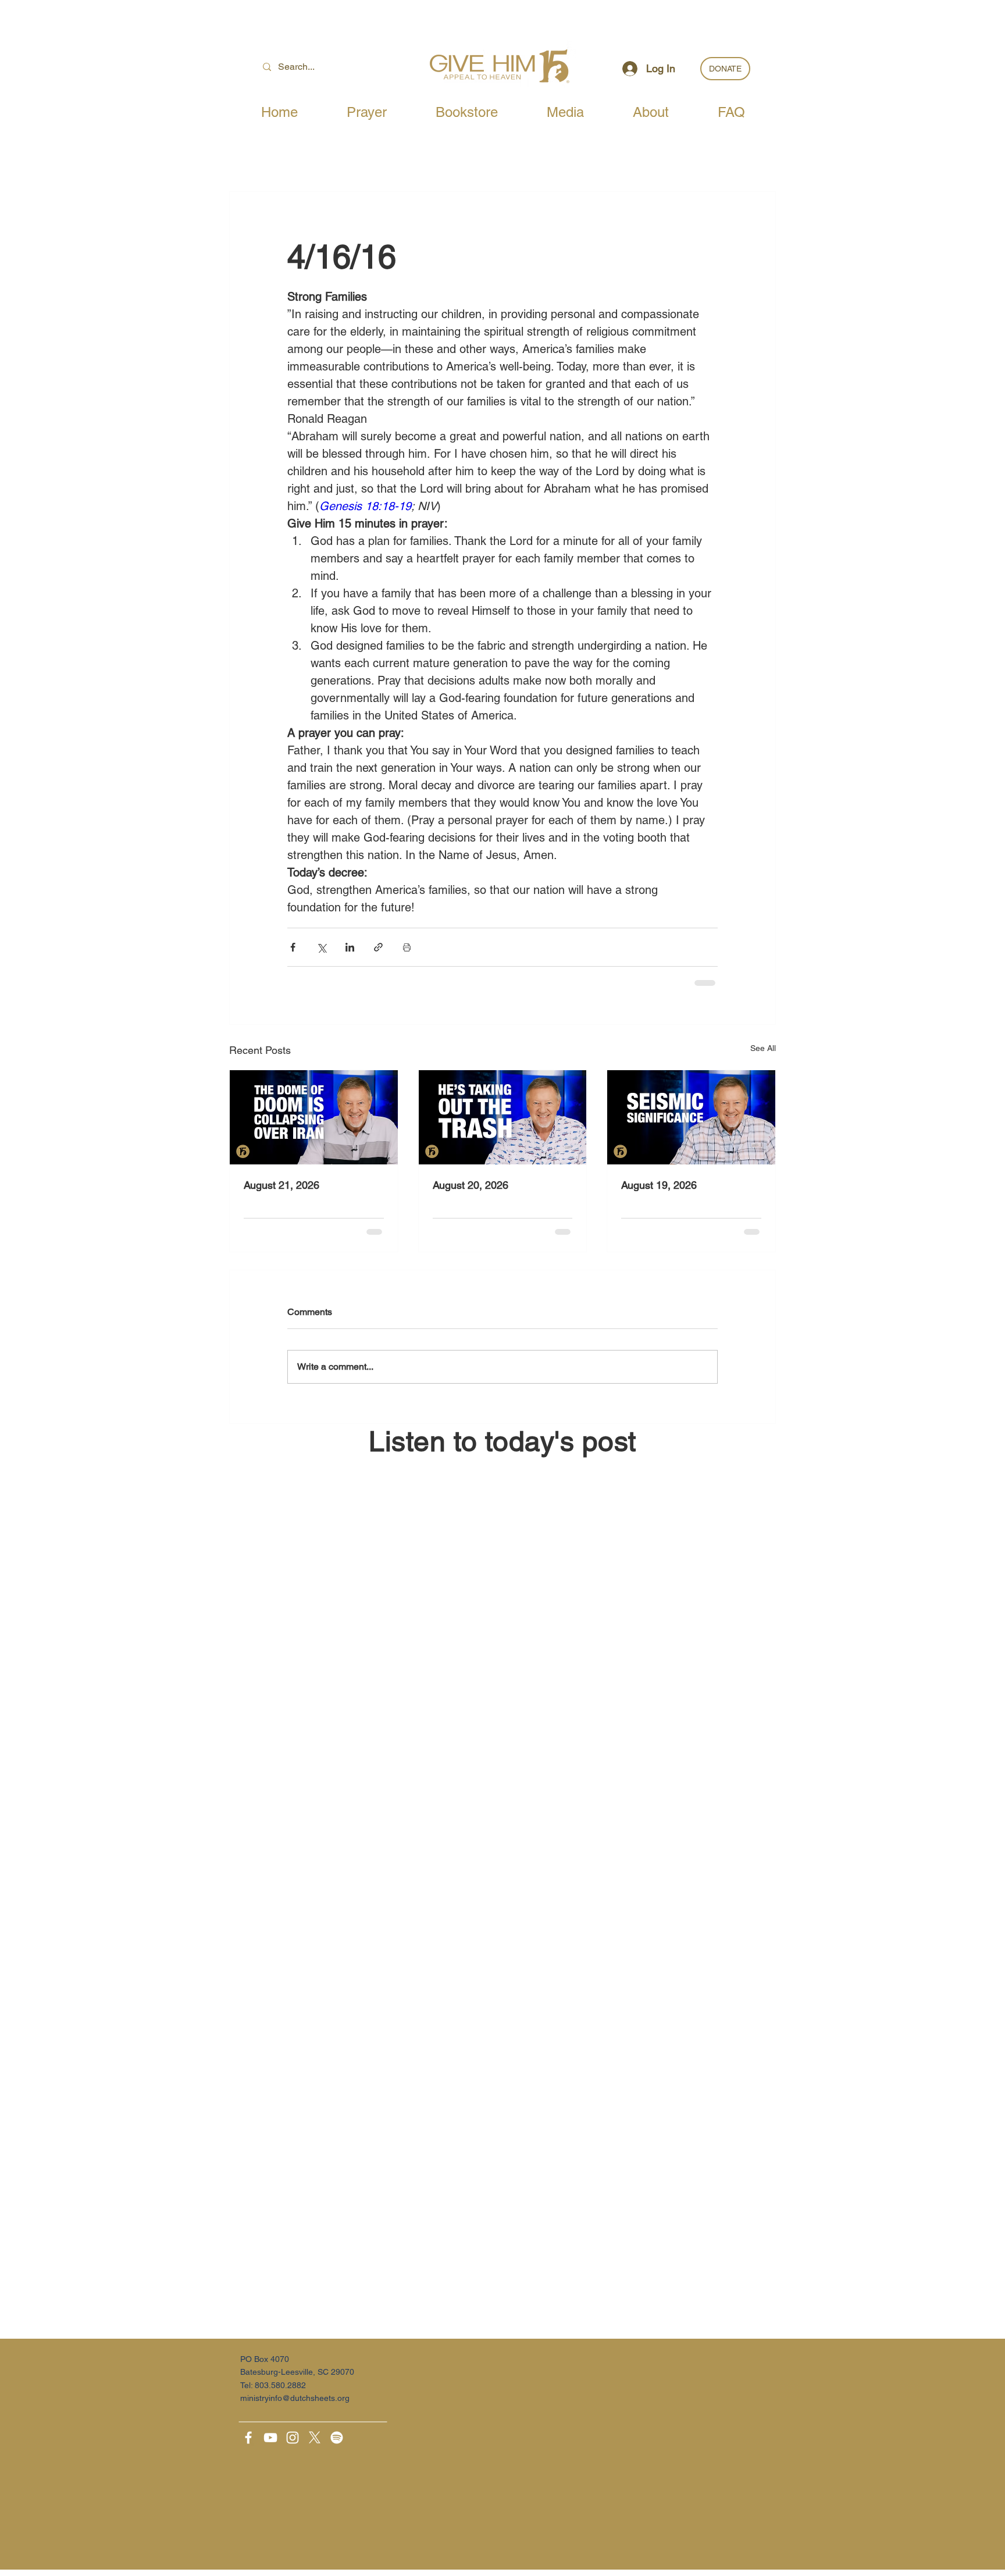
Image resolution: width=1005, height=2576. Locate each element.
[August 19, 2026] (691, 1117)
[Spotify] (337, 2438)
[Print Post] (407, 947)
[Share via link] (378, 947)
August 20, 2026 (471, 1185)
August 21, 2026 (281, 1185)
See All (763, 1048)
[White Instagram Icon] (293, 2438)
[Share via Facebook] (293, 947)
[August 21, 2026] (314, 1117)
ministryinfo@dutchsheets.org (295, 2398)
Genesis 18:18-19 (365, 506)
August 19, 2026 (659, 1185)
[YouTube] (270, 2438)
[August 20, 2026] (503, 1117)
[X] (315, 2438)
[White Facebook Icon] (248, 2438)
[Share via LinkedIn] (350, 947)
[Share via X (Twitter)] (321, 947)
